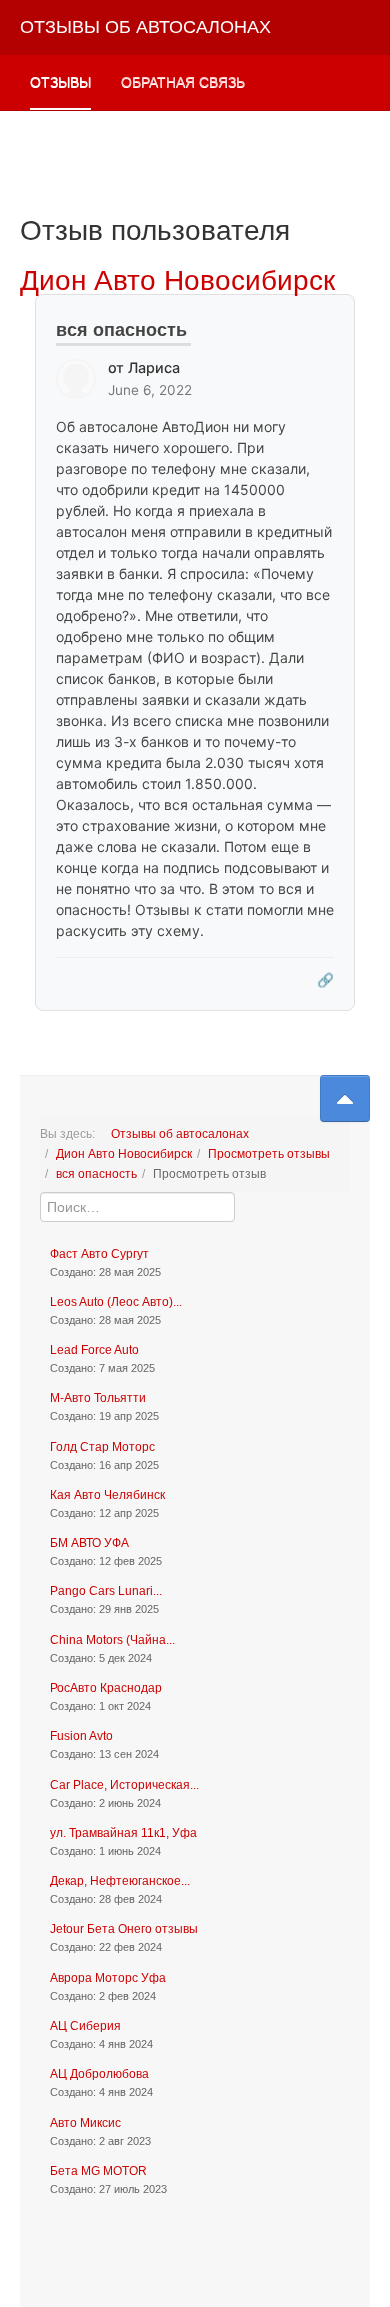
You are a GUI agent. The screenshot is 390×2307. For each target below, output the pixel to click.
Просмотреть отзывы (269, 1154)
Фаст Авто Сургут (99, 1254)
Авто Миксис (85, 2123)
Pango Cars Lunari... (106, 1591)
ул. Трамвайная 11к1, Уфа (123, 1833)
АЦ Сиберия (85, 2026)
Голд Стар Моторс (102, 1447)
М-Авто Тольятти (98, 1398)
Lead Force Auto (94, 1350)
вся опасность (96, 1174)
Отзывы (60, 82)
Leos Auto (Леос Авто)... (116, 1302)
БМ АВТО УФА (89, 1543)
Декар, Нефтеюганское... (120, 1881)
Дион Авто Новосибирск (124, 1154)
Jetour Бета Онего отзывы (124, 1929)
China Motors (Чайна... (112, 1640)
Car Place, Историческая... (124, 1785)
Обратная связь (183, 82)
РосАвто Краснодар (106, 1688)
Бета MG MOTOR (98, 2171)
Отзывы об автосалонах (180, 1134)
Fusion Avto (81, 1736)
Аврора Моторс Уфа (108, 1978)
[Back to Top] (345, 1098)
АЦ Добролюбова (99, 2074)
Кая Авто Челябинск (107, 1495)
